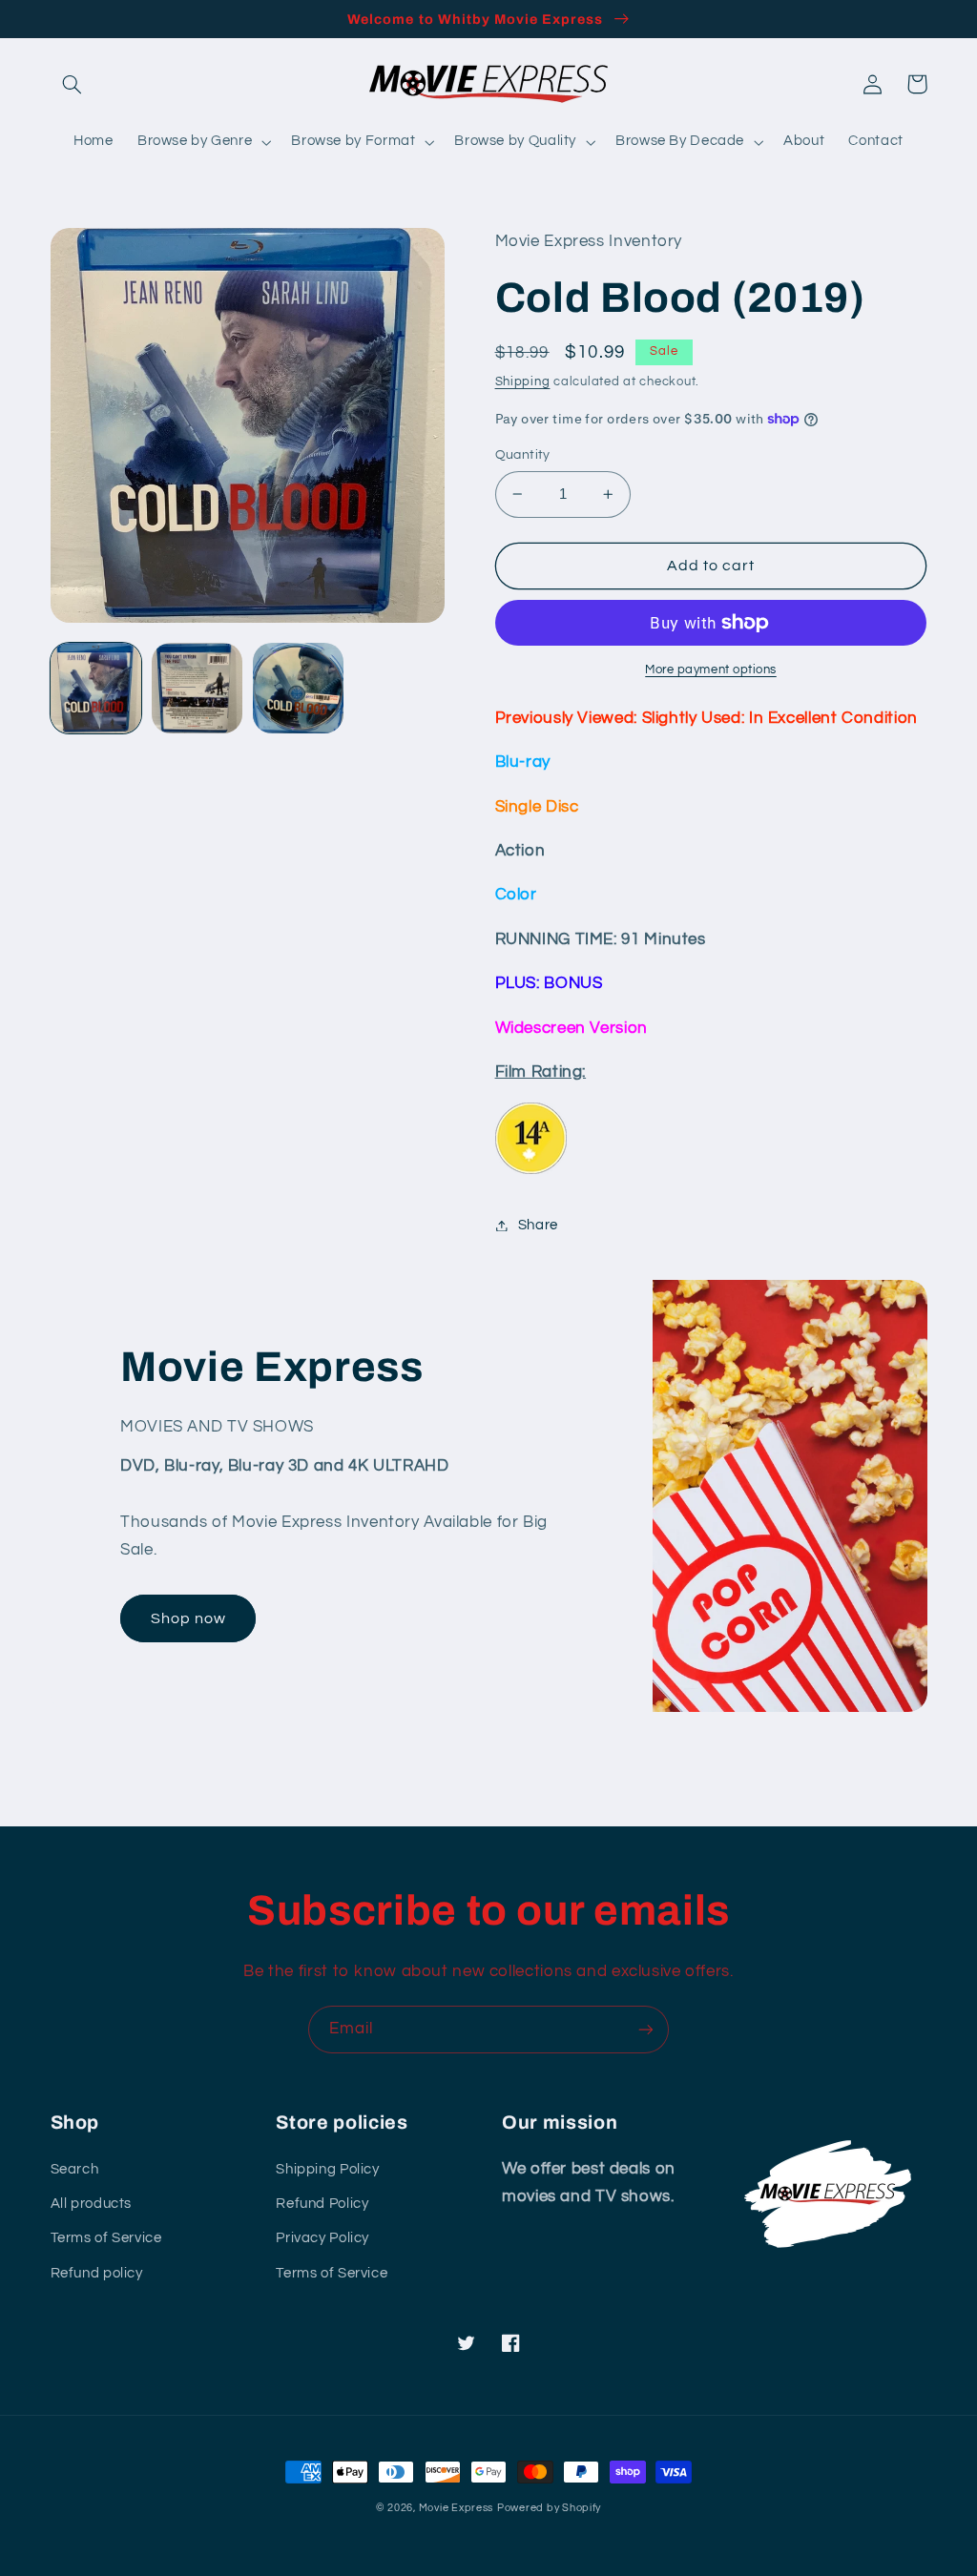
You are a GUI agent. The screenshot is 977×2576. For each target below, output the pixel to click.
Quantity (523, 455)
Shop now (188, 1618)
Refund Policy (322, 2204)
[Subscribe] (646, 2029)
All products (92, 2204)
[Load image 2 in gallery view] (197, 689)
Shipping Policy (327, 2169)
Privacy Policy (322, 2238)
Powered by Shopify (549, 2508)
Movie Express (457, 2508)
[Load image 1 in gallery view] (96, 689)
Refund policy (97, 2273)
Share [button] (538, 1225)
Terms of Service (106, 2238)
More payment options (711, 670)
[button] (73, 84)
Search (75, 2169)
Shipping (523, 382)
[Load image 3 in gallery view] (299, 689)
